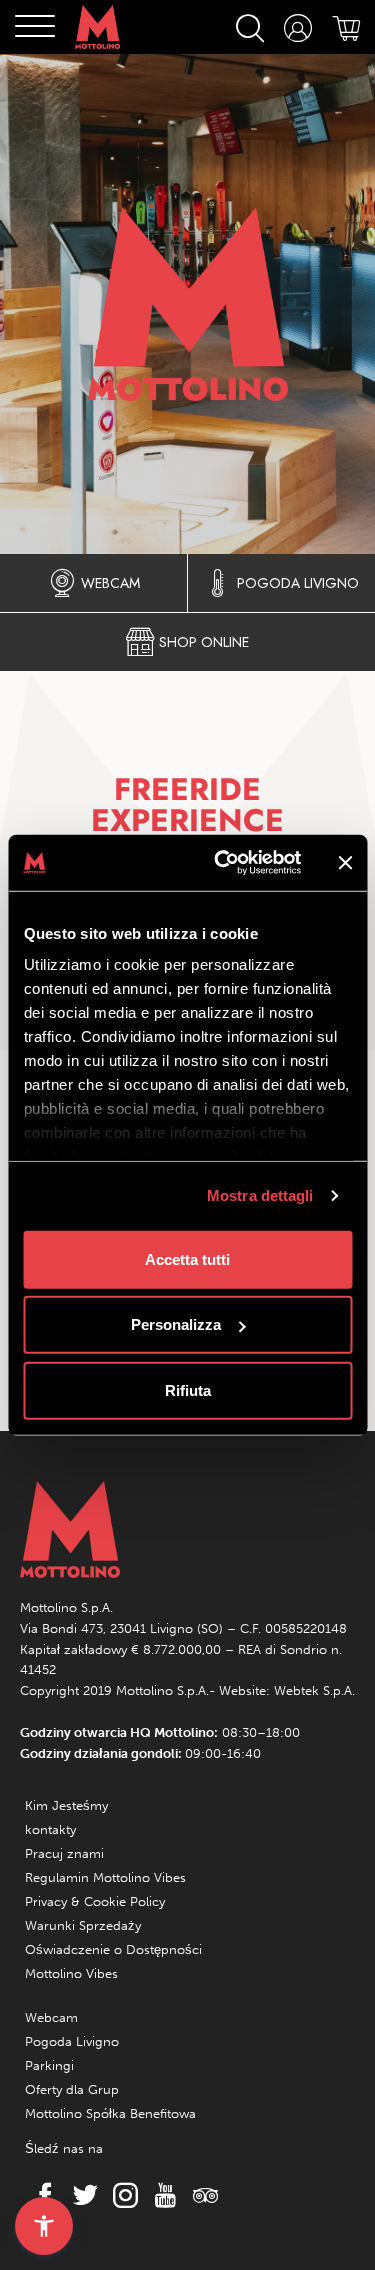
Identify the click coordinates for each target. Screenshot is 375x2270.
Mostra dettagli (260, 1195)
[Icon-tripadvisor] (200, 2195)
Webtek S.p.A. (314, 1690)
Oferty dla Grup (72, 2089)
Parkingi (49, 2065)
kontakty (50, 1829)
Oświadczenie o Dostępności (113, 1949)
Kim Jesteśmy (66, 1805)
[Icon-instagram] (120, 2195)
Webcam (51, 2017)
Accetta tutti (187, 1258)
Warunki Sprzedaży (83, 1925)
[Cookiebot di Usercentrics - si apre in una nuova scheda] (223, 863)
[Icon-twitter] (80, 2195)
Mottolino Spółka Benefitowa (110, 2113)
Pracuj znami (64, 1853)
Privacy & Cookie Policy (95, 1901)
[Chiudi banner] (345, 863)
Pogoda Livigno (72, 2041)
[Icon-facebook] (40, 2195)
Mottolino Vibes (71, 1973)
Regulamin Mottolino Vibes (105, 1877)
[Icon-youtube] (160, 2195)
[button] (44, 2226)
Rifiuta (188, 1389)
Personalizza (176, 1324)
